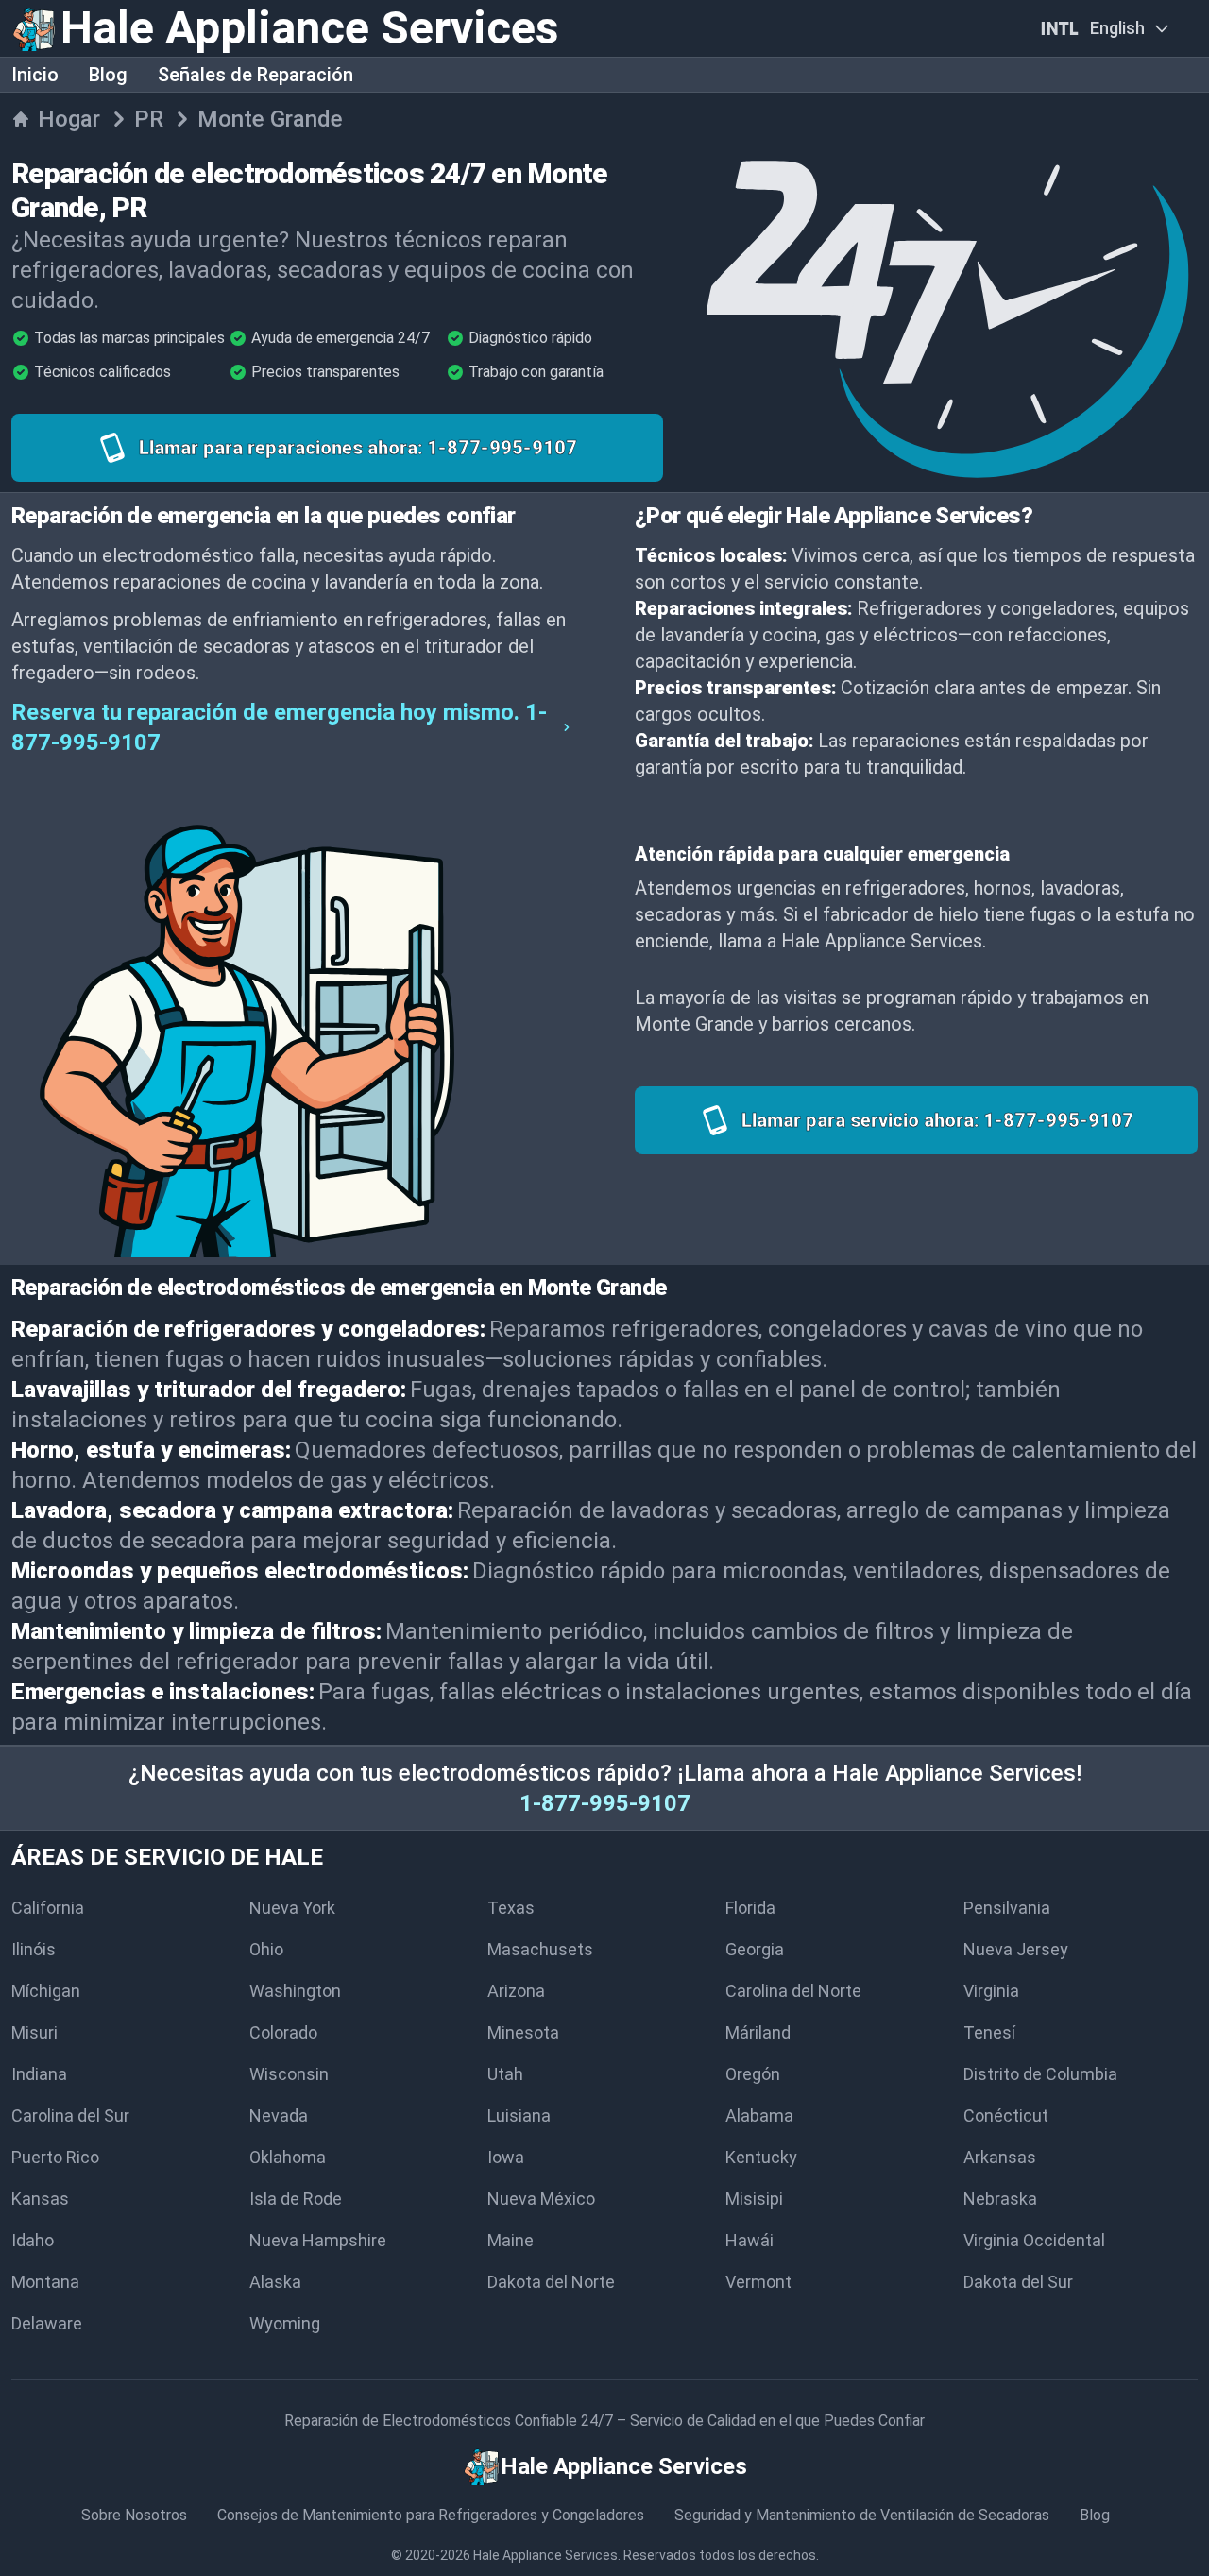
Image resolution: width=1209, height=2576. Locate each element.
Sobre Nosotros (134, 2515)
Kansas (40, 2199)
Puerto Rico (55, 2157)
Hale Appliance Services (545, 2555)
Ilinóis (34, 1949)
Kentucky (761, 2157)
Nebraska (1000, 2199)
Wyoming (285, 2323)
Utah (505, 2074)
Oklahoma (288, 2157)
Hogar (69, 119)
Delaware (47, 2323)
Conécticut (1006, 2115)
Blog (108, 75)
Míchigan (46, 1991)
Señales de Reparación (255, 75)
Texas (511, 1908)
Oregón (753, 2074)
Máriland (758, 2032)
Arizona (516, 1991)
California (48, 1908)
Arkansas (1000, 2157)
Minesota (523, 2032)
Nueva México (541, 2199)
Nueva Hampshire (318, 2240)
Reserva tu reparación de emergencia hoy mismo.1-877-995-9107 (279, 727)
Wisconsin (289, 2074)
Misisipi (754, 2199)
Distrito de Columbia (1040, 2074)
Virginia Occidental (1034, 2240)
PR (149, 119)
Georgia (755, 1949)
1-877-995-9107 (605, 1803)
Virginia (991, 1991)
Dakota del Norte (551, 2282)
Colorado (283, 2032)
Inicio (35, 75)
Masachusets (540, 1949)
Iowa (506, 2157)
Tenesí (989, 2032)
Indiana (39, 2074)
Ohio (266, 1949)
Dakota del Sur (1018, 2282)
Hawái (749, 2240)
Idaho (33, 2240)
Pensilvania (1007, 1908)
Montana (45, 2282)
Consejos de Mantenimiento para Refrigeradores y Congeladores (431, 2515)
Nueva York (292, 1908)
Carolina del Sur (70, 2115)
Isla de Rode (296, 2199)
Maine (511, 2240)
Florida (750, 1908)
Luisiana (519, 2115)
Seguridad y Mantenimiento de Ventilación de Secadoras (862, 2515)
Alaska (275, 2282)
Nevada (279, 2115)
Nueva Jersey (1016, 1949)
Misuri (34, 2032)
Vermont (758, 2282)
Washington (295, 1991)
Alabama (759, 2115)
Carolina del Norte (793, 1991)
